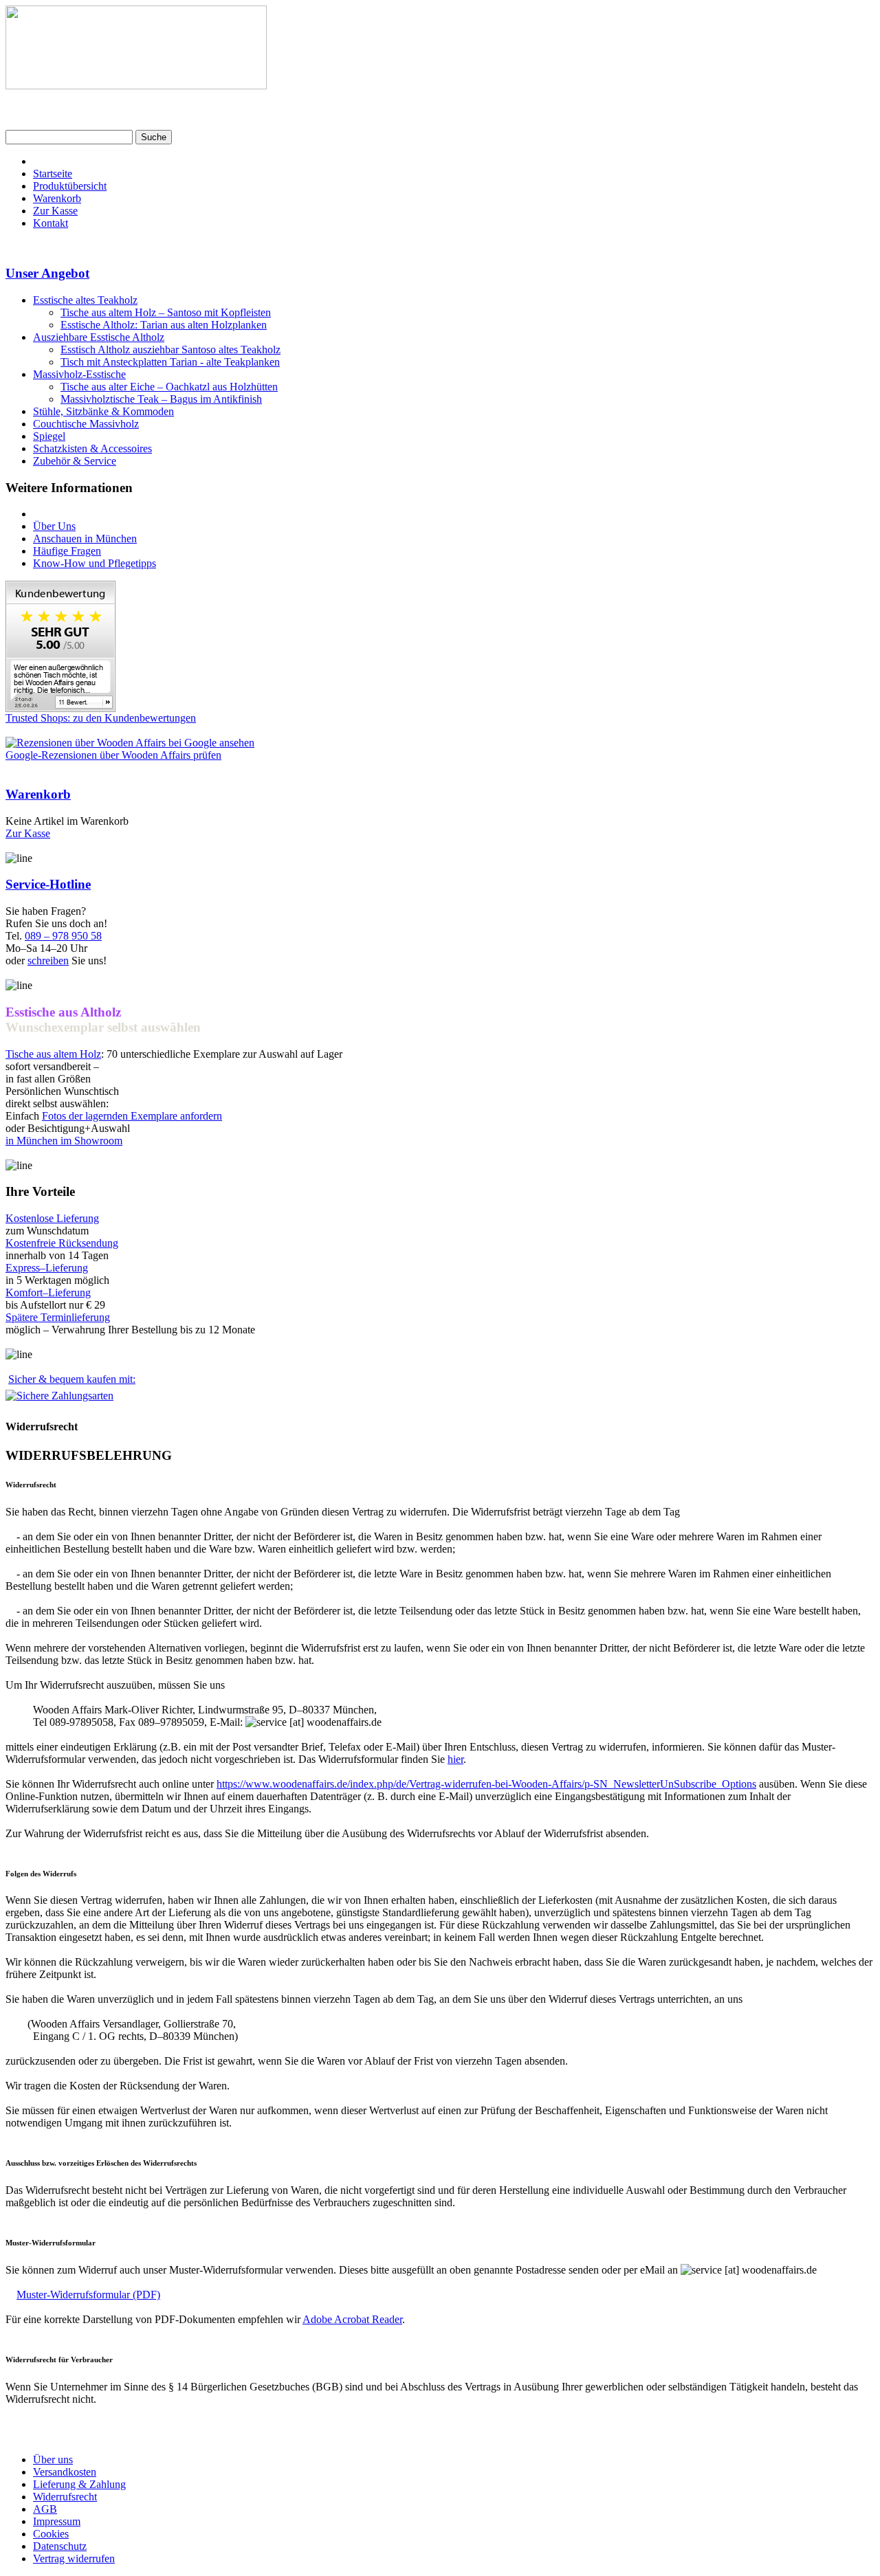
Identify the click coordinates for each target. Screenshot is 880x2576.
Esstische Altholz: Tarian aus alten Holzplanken (164, 325)
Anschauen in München (85, 538)
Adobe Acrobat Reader (352, 2319)
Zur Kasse (55, 211)
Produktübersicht (70, 186)
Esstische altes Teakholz (85, 300)
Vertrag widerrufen (74, 2558)
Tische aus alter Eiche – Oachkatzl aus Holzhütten (169, 387)
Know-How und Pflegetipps (95, 563)
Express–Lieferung (47, 1268)
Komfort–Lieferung (48, 1292)
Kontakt (51, 223)
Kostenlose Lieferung (52, 1218)
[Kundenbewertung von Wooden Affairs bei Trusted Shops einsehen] (60, 708)
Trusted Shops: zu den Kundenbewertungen (101, 718)
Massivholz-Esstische (79, 374)
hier (455, 1759)
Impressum (57, 2521)
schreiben (48, 961)
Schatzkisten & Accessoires (92, 448)
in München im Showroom (64, 1141)
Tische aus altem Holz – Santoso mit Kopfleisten (166, 312)
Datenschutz (60, 2546)
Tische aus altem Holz (53, 1054)
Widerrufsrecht (65, 2497)
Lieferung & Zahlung (79, 2484)
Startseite (53, 174)
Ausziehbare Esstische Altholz (99, 337)
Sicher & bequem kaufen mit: (72, 1379)
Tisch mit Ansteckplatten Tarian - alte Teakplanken (170, 362)
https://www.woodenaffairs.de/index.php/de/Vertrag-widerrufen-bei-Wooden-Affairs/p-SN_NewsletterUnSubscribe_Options (486, 1784)
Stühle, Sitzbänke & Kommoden (103, 411)
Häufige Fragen (67, 551)
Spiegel (49, 436)
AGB (45, 2509)
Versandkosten (65, 2472)
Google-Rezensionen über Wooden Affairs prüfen (113, 755)
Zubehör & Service (75, 461)
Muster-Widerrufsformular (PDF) (88, 2295)
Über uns (53, 2460)
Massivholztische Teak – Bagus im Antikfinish (161, 399)
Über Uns (54, 526)
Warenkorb (57, 198)
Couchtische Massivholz (86, 424)
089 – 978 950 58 (63, 936)
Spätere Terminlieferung (58, 1317)
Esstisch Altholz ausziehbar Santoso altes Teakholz (170, 349)
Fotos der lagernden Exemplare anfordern (132, 1116)
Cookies (51, 2534)
